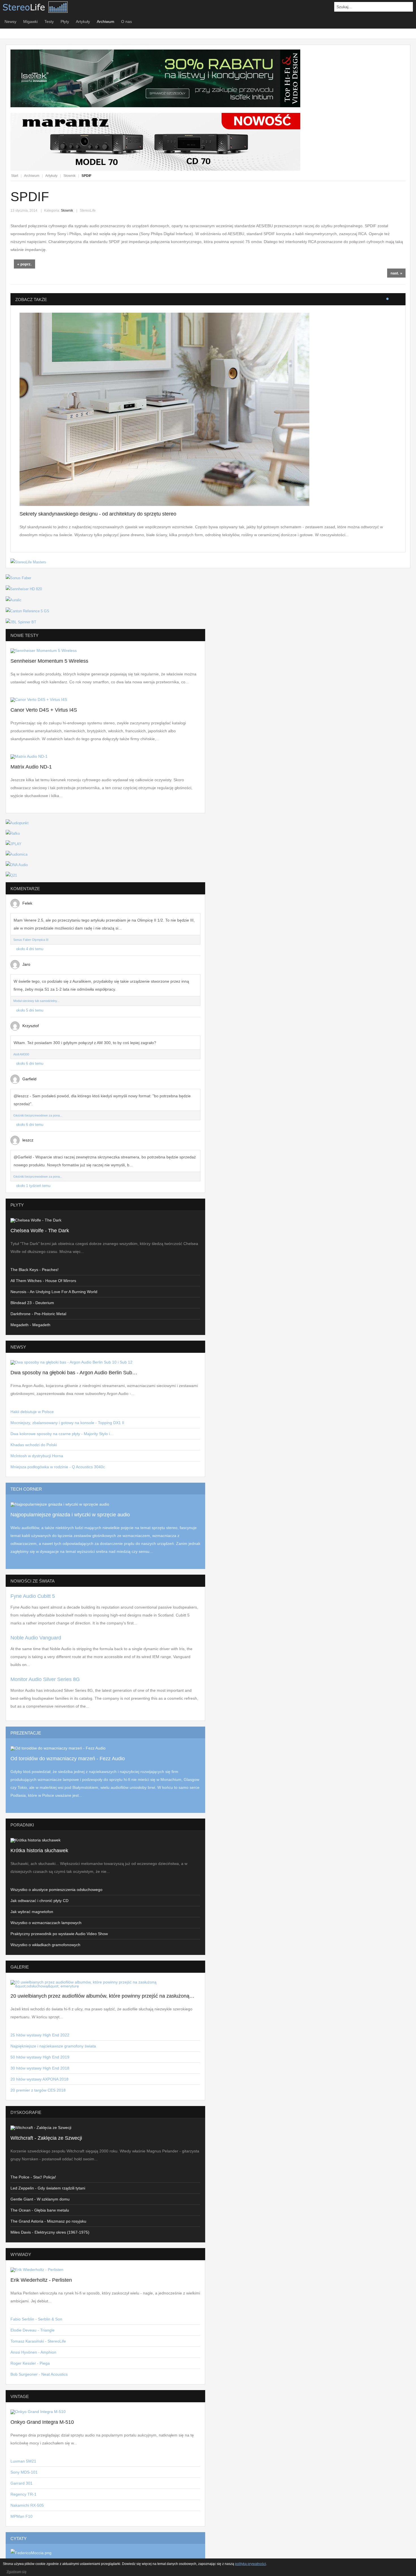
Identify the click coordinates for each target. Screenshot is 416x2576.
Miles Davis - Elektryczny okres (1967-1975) (50, 2232)
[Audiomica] (17, 854)
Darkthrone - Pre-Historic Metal (38, 1314)
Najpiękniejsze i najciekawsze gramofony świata (53, 2046)
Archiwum (106, 22)
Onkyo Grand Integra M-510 (42, 2422)
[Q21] (11, 875)
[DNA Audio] (17, 865)
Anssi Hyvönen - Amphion (33, 2352)
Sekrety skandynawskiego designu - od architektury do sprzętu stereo (98, 514)
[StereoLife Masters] (28, 562)
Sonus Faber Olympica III (31, 940)
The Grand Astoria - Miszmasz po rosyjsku (48, 2221)
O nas (126, 22)
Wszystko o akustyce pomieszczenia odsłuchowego (56, 1890)
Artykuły (83, 22)
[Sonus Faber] (18, 578)
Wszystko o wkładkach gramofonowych (45, 1945)
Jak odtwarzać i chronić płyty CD (39, 1901)
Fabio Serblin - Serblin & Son (36, 2319)
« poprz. (24, 264)
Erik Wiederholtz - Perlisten (41, 2280)
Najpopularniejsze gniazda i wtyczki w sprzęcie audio (70, 1515)
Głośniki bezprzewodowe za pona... (38, 1115)
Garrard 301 (22, 2483)
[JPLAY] (14, 844)
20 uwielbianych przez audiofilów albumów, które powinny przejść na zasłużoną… (102, 1996)
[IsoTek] (155, 106)
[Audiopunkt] (17, 823)
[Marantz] (155, 169)
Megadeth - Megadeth (30, 1325)
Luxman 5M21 (23, 2461)
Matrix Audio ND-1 (31, 767)
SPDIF (30, 197)
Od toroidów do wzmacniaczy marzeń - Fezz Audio (68, 1759)
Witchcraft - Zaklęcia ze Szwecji (46, 2138)
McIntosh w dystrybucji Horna (37, 1456)
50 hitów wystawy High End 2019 (40, 2057)
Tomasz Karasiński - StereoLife (38, 2341)
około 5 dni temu (30, 1010)
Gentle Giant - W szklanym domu (40, 2199)
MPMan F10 (22, 2516)
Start (15, 176)
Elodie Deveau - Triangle (33, 2330)
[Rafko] (13, 833)
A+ (390, 176)
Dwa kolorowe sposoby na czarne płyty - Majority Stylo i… (62, 1434)
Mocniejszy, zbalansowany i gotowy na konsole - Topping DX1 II (67, 1423)
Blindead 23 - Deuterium (32, 1303)
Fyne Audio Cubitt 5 (33, 1596)
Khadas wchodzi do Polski (34, 1445)
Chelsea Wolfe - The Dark (40, 1231)
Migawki (30, 22)
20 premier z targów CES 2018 (38, 2090)
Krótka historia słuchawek (39, 1851)
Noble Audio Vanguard (36, 1638)
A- (402, 176)
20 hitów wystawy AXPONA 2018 (39, 2079)
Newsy (10, 22)
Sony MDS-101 (24, 2472)
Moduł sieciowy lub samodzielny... (36, 1001)
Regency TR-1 (23, 2494)
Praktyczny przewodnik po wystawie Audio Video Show (59, 1934)
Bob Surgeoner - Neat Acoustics (39, 2374)
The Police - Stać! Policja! (33, 2177)
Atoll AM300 (21, 1054)
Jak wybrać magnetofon (32, 1912)
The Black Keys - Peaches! (35, 1270)
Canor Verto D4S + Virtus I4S (44, 710)
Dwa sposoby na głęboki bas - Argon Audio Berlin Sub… (74, 1373)
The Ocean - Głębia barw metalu (40, 2210)
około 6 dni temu (30, 1064)
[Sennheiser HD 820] (24, 589)
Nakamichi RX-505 (27, 2505)
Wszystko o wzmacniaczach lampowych (46, 1923)
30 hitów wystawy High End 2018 (40, 2068)
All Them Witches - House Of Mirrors (43, 1281)
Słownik (69, 176)
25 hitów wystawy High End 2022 (40, 2035)
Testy (49, 22)
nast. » (396, 273)
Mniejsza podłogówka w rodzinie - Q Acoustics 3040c (58, 1467)
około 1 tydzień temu (33, 1186)
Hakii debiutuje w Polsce (32, 1412)
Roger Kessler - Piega (30, 2363)
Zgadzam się (16, 2571)
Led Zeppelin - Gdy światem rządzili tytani (48, 2188)
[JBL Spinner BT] (21, 622)
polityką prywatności (250, 2564)
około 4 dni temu (30, 949)
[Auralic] (14, 600)
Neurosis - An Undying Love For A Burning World (54, 1292)
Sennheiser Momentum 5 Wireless (49, 661)
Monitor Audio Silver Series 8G (45, 1679)
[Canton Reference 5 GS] (27, 611)
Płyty (65, 22)
